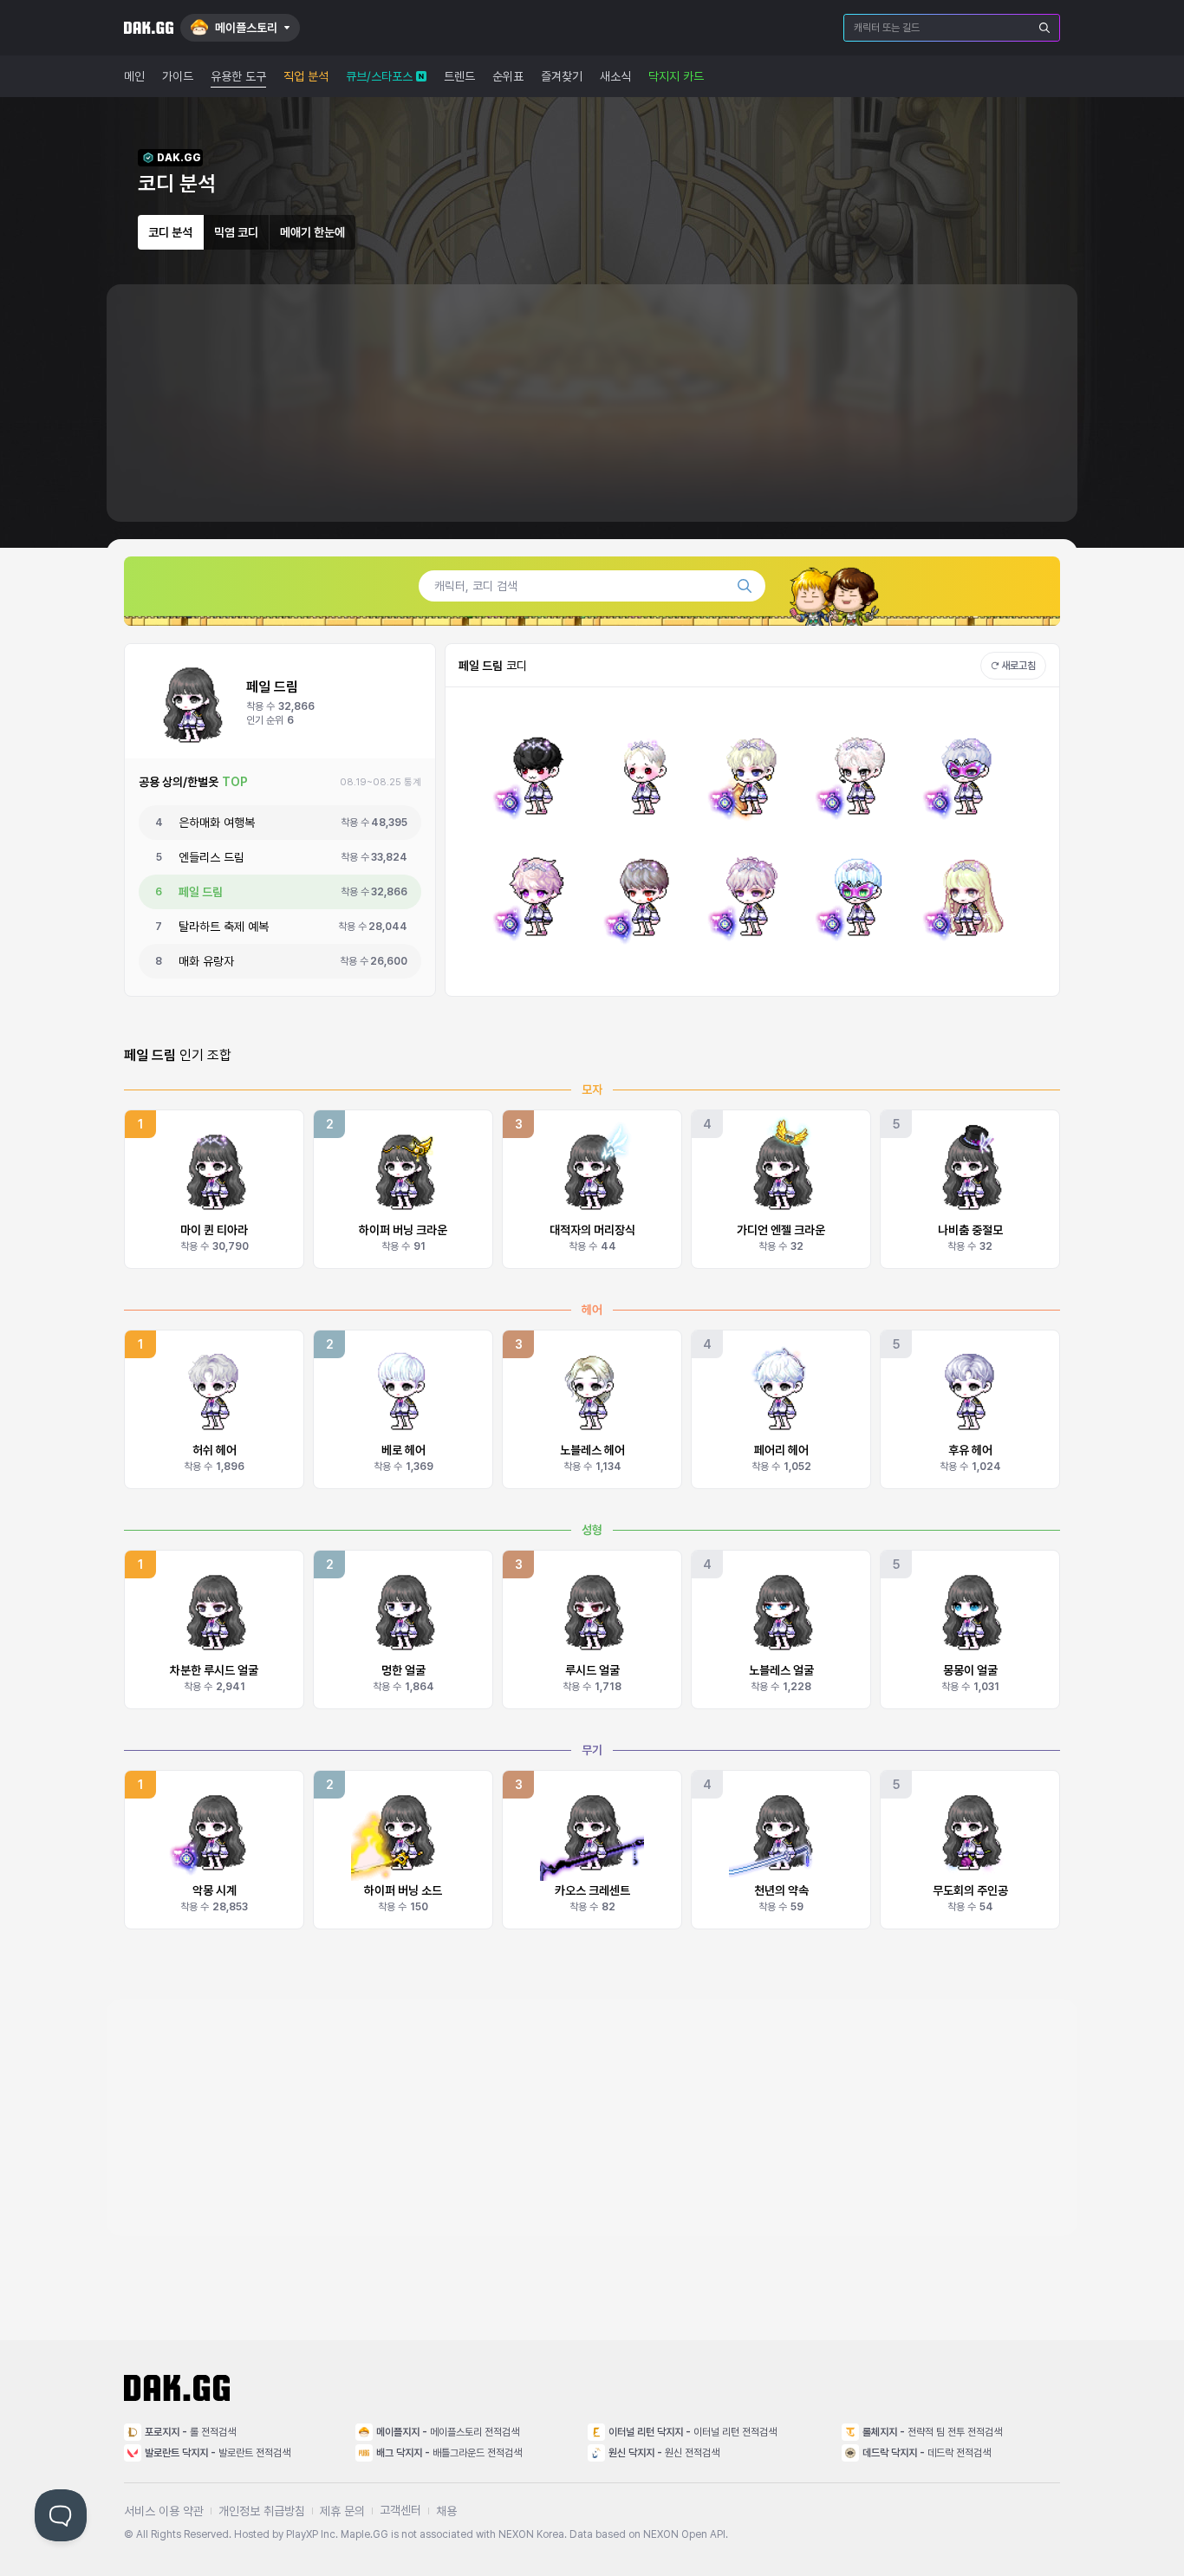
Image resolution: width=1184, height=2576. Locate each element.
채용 (446, 2511)
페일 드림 (201, 892)
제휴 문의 (342, 2511)
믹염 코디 (236, 232)
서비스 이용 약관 (164, 2511)
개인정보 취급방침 (262, 2511)
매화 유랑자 (206, 961)
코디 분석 (170, 232)
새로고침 (1018, 666)
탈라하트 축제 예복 (224, 927)
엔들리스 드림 (211, 857)
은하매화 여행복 (217, 823)
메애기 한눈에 (312, 232)
